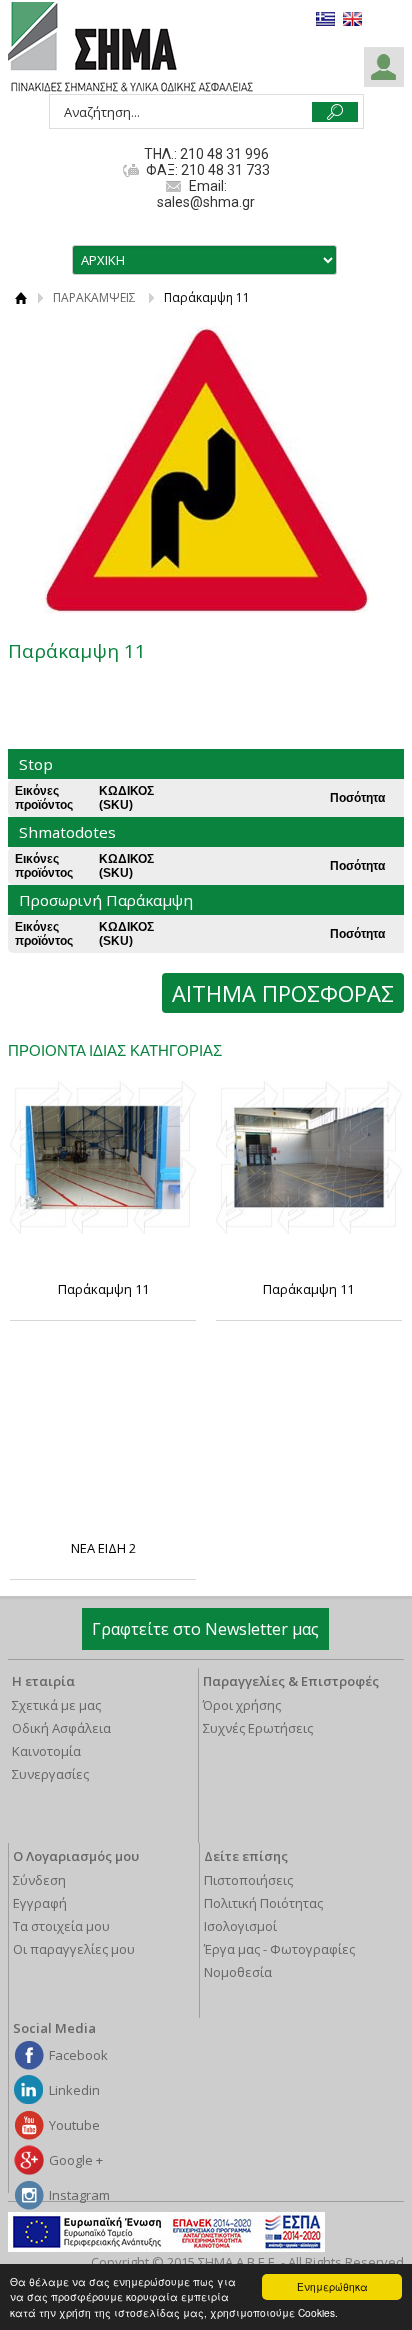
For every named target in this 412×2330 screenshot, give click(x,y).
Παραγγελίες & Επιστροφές (291, 1681)
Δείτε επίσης (246, 1856)
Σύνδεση (39, 1880)
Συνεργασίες (50, 1774)
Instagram (79, 2195)
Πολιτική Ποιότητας (263, 1903)
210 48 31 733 (224, 170)
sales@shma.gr (206, 202)
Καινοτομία (46, 1751)
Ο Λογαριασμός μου (76, 1856)
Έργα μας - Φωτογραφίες (279, 1949)
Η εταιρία (43, 1681)
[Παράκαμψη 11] (103, 1157)
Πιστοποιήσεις (248, 1880)
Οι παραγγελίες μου (74, 1949)
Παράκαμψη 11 (103, 1289)
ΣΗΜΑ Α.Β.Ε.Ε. (130, 48)
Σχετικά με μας (56, 1705)
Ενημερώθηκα (332, 2286)
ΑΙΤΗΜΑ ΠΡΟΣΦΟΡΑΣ (283, 993)
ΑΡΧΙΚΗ (20, 297)
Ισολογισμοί (240, 1926)
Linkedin (74, 2090)
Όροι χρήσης (242, 1705)
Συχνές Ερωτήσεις (258, 1728)
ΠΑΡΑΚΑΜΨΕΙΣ (94, 297)
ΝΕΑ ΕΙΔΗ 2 (103, 1548)
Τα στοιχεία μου (61, 1926)
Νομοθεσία (238, 1972)
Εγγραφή (40, 1903)
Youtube (74, 2125)
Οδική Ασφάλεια (61, 1728)
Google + (76, 2160)
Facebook (78, 2055)
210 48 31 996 (224, 154)
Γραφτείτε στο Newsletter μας (205, 1629)
